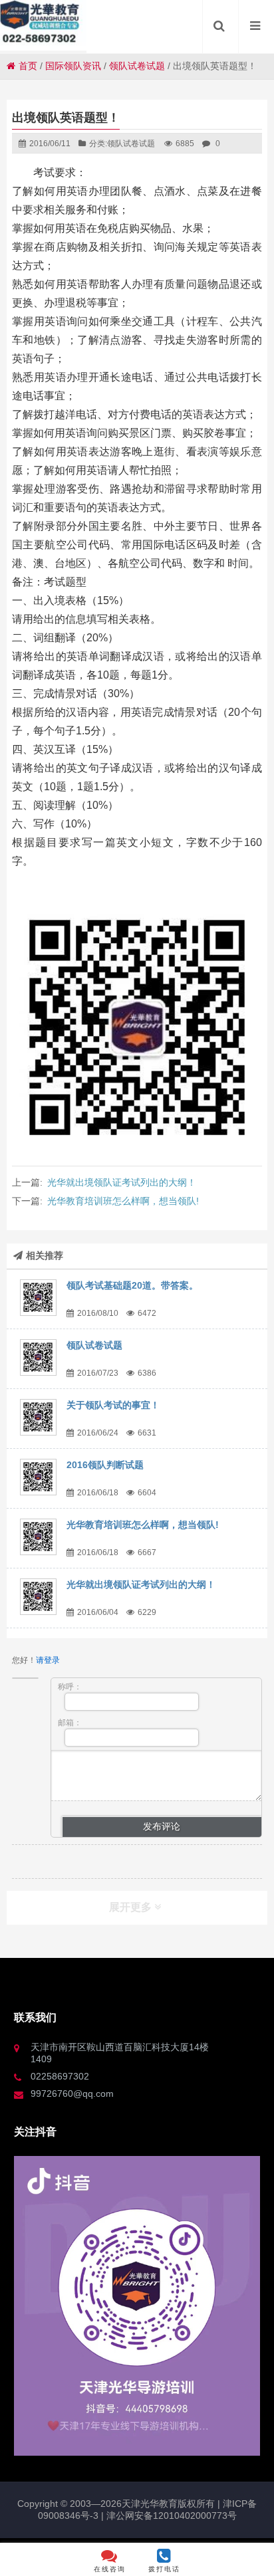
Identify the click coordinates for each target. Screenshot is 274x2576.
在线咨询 (110, 2569)
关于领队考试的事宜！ (113, 1405)
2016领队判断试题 (105, 1465)
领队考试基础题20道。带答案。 (132, 1285)
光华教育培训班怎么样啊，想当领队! (123, 1201)
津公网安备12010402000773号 (172, 2516)
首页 (28, 66)
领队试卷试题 (137, 66)
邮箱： (70, 1723)
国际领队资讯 (73, 66)
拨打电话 (164, 2569)
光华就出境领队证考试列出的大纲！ (122, 1182)
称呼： (70, 1687)
